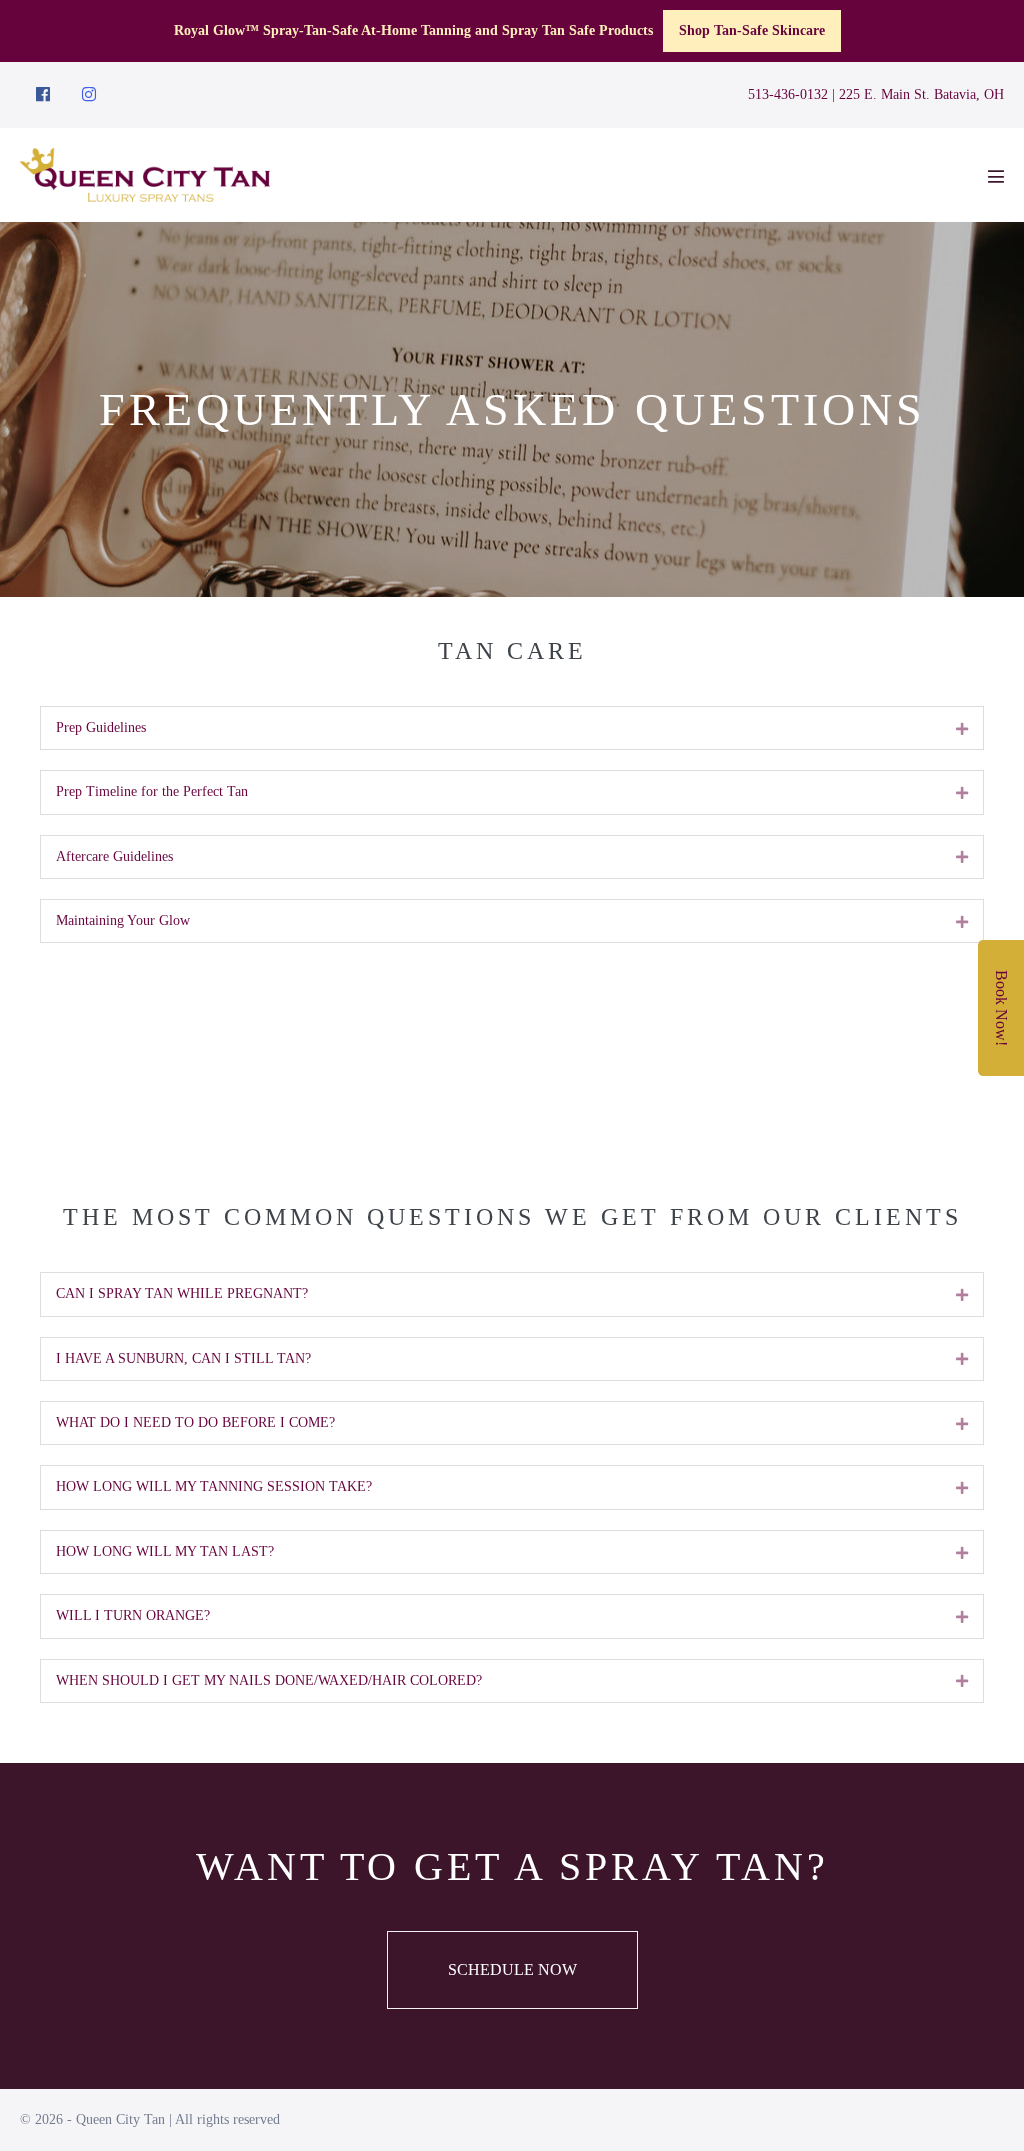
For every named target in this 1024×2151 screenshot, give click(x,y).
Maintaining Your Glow (123, 920)
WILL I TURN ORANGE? (133, 1615)
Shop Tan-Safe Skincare (752, 30)
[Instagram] (89, 95)
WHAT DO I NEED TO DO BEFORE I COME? (195, 1422)
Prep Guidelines (101, 727)
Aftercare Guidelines (114, 856)
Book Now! (1001, 1008)
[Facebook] (43, 95)
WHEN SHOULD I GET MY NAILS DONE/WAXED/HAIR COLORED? (269, 1680)
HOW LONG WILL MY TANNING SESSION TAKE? (214, 1486)
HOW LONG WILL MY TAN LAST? (165, 1551)
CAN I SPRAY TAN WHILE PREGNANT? (182, 1293)
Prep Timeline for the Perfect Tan (152, 791)
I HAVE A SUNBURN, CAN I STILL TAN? (183, 1358)
